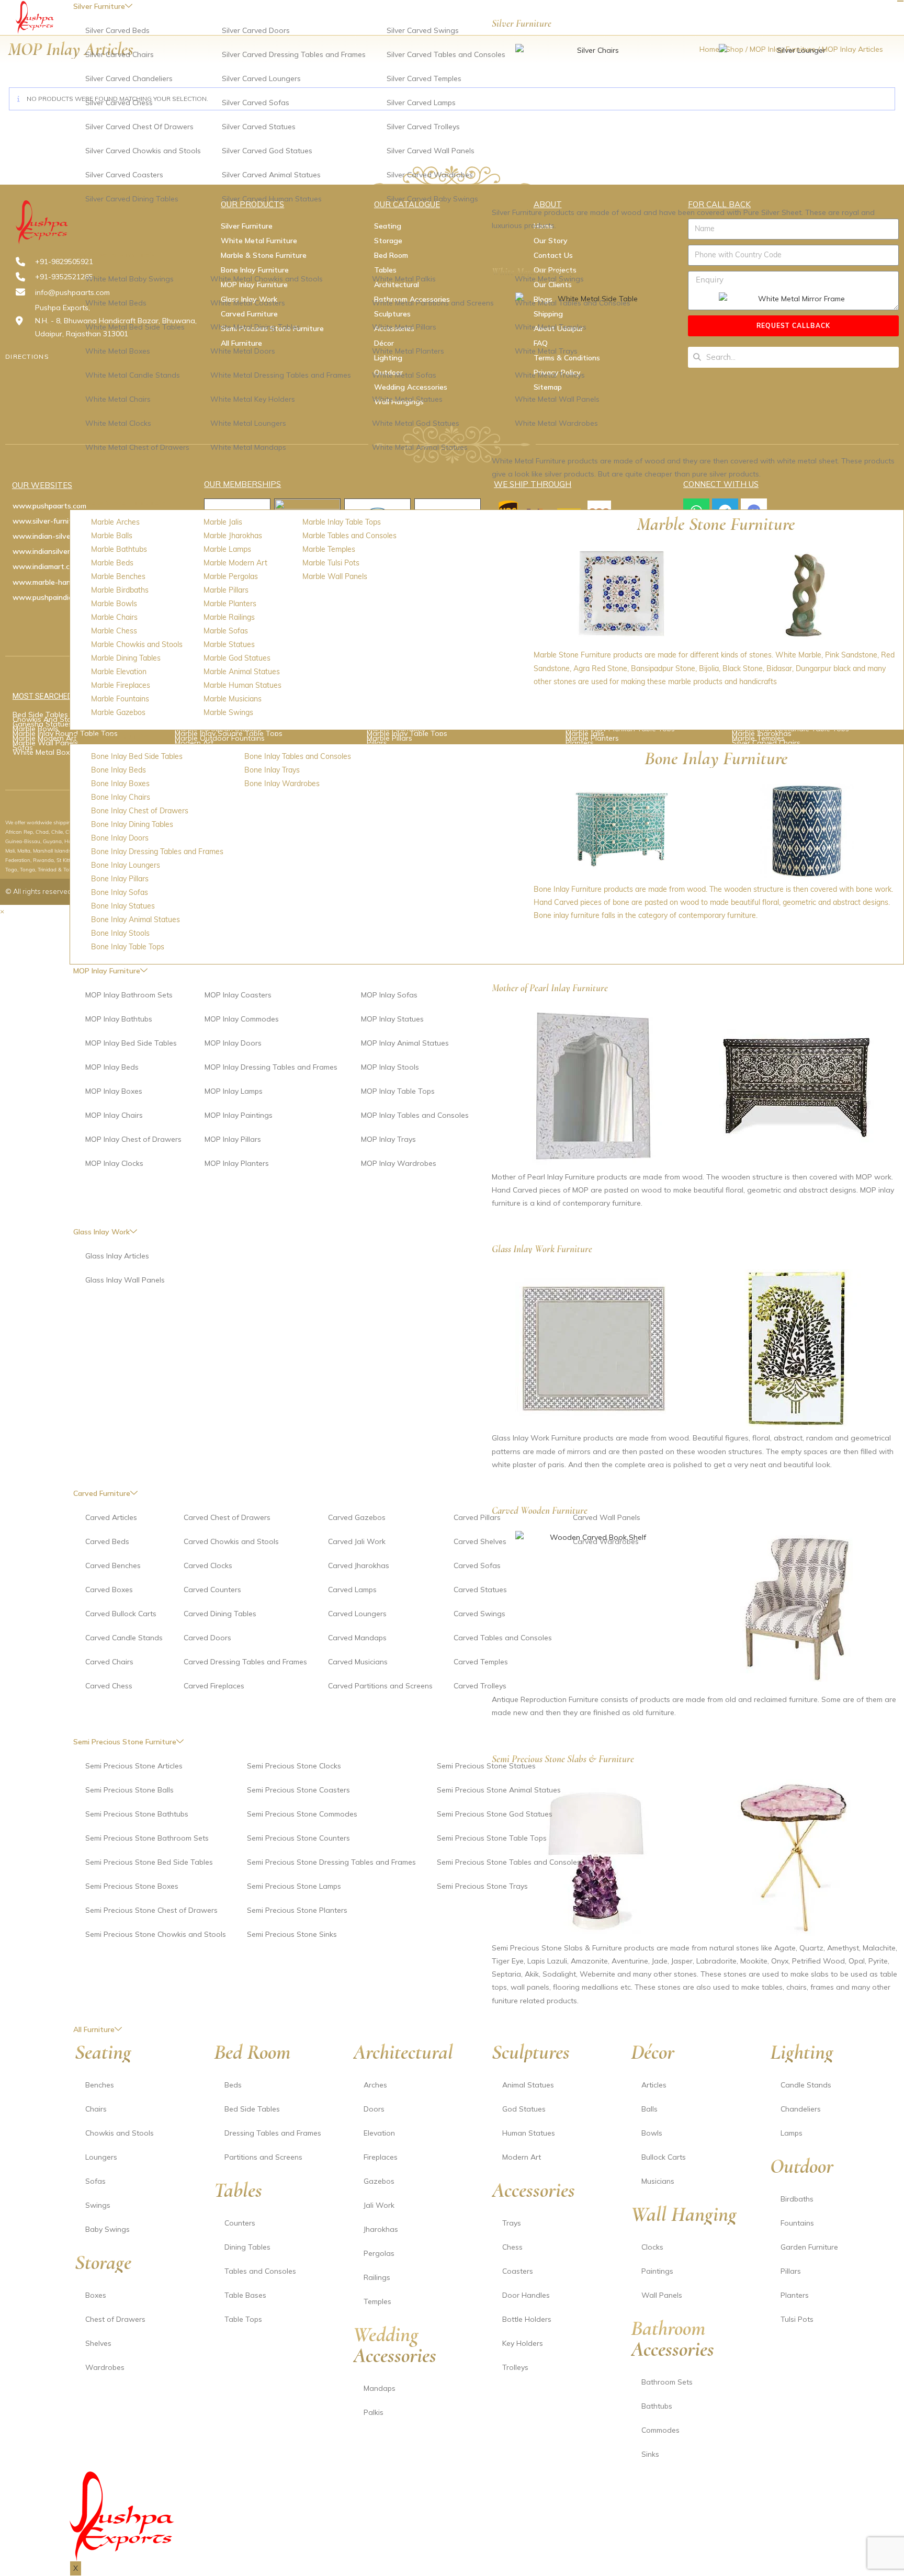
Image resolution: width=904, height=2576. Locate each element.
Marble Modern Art (235, 563)
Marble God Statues (237, 658)
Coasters (518, 2271)
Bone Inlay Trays (272, 770)
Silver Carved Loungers (261, 78)
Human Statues (529, 2133)
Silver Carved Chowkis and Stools (143, 151)
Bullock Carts (664, 2157)
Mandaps (380, 2388)
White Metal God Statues (416, 423)
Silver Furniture (522, 23)
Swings (98, 2205)
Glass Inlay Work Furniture (542, 1249)
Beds (233, 2085)
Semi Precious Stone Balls (129, 1790)
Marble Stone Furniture (716, 524)
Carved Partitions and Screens (380, 1686)
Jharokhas (381, 2229)
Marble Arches (115, 522)
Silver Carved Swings (423, 30)
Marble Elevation (119, 672)
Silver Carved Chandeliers (129, 78)
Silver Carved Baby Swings (432, 199)
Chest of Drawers (115, 2319)
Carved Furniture (102, 1493)
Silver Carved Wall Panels (431, 151)
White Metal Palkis (404, 279)
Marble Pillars (226, 590)
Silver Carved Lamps (421, 103)
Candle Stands (806, 2085)
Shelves (98, 2343)
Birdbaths (797, 2199)
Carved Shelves (480, 1541)
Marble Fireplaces (121, 685)
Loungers (101, 2157)
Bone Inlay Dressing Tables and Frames (157, 852)
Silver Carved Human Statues (272, 199)
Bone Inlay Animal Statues (135, 920)
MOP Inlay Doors (233, 1043)
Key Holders (523, 2343)
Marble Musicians (233, 699)
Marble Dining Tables (126, 658)
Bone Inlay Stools (120, 933)
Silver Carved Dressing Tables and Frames (294, 54)
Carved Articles (111, 1517)
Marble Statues (229, 644)
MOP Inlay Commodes (242, 1019)
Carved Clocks (208, 1565)
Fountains (797, 2223)
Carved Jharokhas (359, 1565)
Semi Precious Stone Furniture (125, 1742)
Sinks (650, 2454)
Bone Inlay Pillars (120, 879)
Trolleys (515, 2367)
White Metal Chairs (118, 399)
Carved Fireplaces (214, 1686)
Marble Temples (329, 549)
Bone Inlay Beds (118, 770)
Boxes (96, 2295)
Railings (377, 2277)
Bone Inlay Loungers (126, 865)
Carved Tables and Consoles (503, 1638)
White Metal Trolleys (550, 375)
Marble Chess (114, 631)
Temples (377, 2301)
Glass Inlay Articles (117, 1256)
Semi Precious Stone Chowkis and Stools (156, 1934)
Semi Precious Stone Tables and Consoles (509, 1862)
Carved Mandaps (357, 1638)
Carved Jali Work (357, 1541)
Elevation (379, 2133)
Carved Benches (113, 1565)
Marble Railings (229, 617)
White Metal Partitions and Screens (433, 303)
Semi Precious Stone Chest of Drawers (151, 1910)
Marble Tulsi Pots (331, 563)
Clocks (652, 2247)
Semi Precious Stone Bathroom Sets (147, 1838)
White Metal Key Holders (253, 399)
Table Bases (245, 2295)
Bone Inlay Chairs (121, 797)
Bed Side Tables (252, 2109)
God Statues (524, 2109)
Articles (654, 2085)
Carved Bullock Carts (121, 1614)
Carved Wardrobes (606, 1541)
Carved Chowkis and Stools (231, 1541)
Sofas (95, 2181)
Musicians (658, 2181)
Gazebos (379, 2181)
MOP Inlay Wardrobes (399, 1163)
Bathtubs (657, 2406)
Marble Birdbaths (120, 590)
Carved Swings (479, 1614)
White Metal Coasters (248, 303)
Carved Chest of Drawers (227, 1517)
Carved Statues (480, 1590)
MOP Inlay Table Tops (398, 1091)
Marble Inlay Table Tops (342, 522)
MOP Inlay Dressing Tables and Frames (271, 1067)
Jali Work (379, 2205)
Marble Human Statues (242, 685)
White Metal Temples (551, 327)
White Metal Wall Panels (557, 399)
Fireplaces (381, 2157)
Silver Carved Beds (117, 30)
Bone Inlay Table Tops (128, 947)
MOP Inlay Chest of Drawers (133, 1139)
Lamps (792, 2133)
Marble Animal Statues (242, 672)
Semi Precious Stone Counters (298, 1838)
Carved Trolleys (480, 1686)
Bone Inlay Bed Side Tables (137, 756)
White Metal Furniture (111, 255)
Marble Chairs (114, 617)
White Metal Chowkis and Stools (267, 279)
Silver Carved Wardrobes (430, 175)
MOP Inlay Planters (237, 1163)
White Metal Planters (408, 351)
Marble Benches (118, 576)
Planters (795, 2295)
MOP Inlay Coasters (238, 995)
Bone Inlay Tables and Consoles (298, 756)
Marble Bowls (114, 604)
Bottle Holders (527, 2319)
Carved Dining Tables (220, 1614)
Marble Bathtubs (119, 549)
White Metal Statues (407, 399)
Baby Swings (108, 2229)
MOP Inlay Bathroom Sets (129, 995)
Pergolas (379, 2253)
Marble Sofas (226, 631)
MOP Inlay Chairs (114, 1115)
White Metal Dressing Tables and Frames (281, 375)
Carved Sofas (477, 1565)
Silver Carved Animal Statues (271, 175)
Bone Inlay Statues (123, 906)
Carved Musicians (358, 1662)
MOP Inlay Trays (388, 1139)
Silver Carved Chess (119, 103)
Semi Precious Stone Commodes (302, 1814)
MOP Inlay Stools (390, 1067)
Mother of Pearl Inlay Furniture (550, 988)
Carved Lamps (352, 1590)
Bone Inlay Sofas (120, 892)
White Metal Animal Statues (420, 447)
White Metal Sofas (404, 375)
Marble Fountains (120, 699)
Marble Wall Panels (335, 576)
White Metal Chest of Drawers (137, 447)
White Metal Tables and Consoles (573, 303)
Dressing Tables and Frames (273, 2133)
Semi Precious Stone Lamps (294, 1886)
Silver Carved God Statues (267, 151)
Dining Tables (247, 2247)
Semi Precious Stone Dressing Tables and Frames (331, 1862)
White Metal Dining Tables (255, 327)
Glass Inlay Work (101, 1232)
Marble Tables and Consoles (349, 536)
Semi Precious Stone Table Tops (492, 1838)
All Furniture (94, 2029)
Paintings (657, 2271)
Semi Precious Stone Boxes (132, 1886)
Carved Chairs (109, 1662)
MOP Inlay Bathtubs (119, 1019)
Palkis (374, 2412)
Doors (374, 2109)
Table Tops (243, 2319)
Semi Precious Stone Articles (134, 1766)
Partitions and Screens (263, 2157)
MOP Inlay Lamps (234, 1091)
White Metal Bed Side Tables (135, 327)
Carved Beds (107, 1541)
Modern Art (522, 2157)
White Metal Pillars (404, 327)
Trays (512, 2223)
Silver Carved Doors (256, 30)
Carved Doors (207, 1638)
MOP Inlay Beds (112, 1067)
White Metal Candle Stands (133, 375)
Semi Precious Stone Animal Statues (499, 1790)
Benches (100, 2085)
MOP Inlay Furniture (107, 971)
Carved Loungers (357, 1614)
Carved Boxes (109, 1590)
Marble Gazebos (118, 712)
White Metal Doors (243, 351)
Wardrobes (105, 2367)
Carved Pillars (477, 1517)
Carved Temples (481, 1662)
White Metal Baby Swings (129, 279)
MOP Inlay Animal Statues (405, 1043)
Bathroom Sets (667, 2382)
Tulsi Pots (797, 2319)
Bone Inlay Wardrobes (282, 784)
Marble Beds (112, 563)
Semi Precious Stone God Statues (495, 1814)
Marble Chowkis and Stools (137, 644)
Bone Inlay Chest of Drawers (140, 811)
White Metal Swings (549, 279)
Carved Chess (109, 1686)
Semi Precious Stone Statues (486, 1766)
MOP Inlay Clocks (114, 1163)
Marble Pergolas (231, 576)
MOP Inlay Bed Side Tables (131, 1043)
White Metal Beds (116, 303)
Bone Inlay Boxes (120, 784)
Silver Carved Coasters (124, 175)
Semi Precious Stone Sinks (292, 1934)
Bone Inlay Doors (120, 838)
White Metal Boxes (118, 351)
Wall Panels (662, 2295)
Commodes (660, 2430)
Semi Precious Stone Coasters (298, 1790)
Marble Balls (112, 536)
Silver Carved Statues (259, 127)
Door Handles (526, 2295)
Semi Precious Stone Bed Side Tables (149, 1862)
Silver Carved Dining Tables (132, 199)
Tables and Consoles (260, 2271)
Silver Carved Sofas (256, 103)
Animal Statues (528, 2085)
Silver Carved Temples (424, 78)
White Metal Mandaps (248, 447)
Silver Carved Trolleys (423, 127)
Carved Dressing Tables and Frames (245, 1662)
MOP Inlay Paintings (239, 1115)
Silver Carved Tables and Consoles (446, 54)
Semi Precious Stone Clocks (294, 1766)
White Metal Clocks (118, 423)
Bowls (652, 2133)
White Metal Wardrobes (556, 423)
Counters (240, 2223)
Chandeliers (801, 2109)
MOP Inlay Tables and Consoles (415, 1115)
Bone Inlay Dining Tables (132, 824)
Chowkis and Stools (120, 2133)
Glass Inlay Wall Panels (125, 1280)
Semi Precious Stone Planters (297, 1910)
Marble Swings (228, 712)
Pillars (791, 2271)
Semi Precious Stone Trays (482, 1886)
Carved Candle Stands (124, 1638)
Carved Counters (212, 1590)
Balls (649, 2109)
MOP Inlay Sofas (389, 995)
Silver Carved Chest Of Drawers (139, 127)
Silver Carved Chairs (120, 54)
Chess (512, 2247)
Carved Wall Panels (607, 1517)
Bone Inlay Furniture (107, 736)
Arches (375, 2085)
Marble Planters (230, 604)
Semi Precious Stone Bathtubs (137, 1814)
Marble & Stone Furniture (116, 503)
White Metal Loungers (248, 423)
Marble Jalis (223, 522)
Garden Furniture (809, 2247)
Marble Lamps (227, 549)
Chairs (96, 2109)
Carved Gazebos (357, 1517)
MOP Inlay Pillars (233, 1139)
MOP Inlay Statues (392, 1019)
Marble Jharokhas (233, 536)
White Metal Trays (546, 351)
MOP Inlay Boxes (114, 1091)
